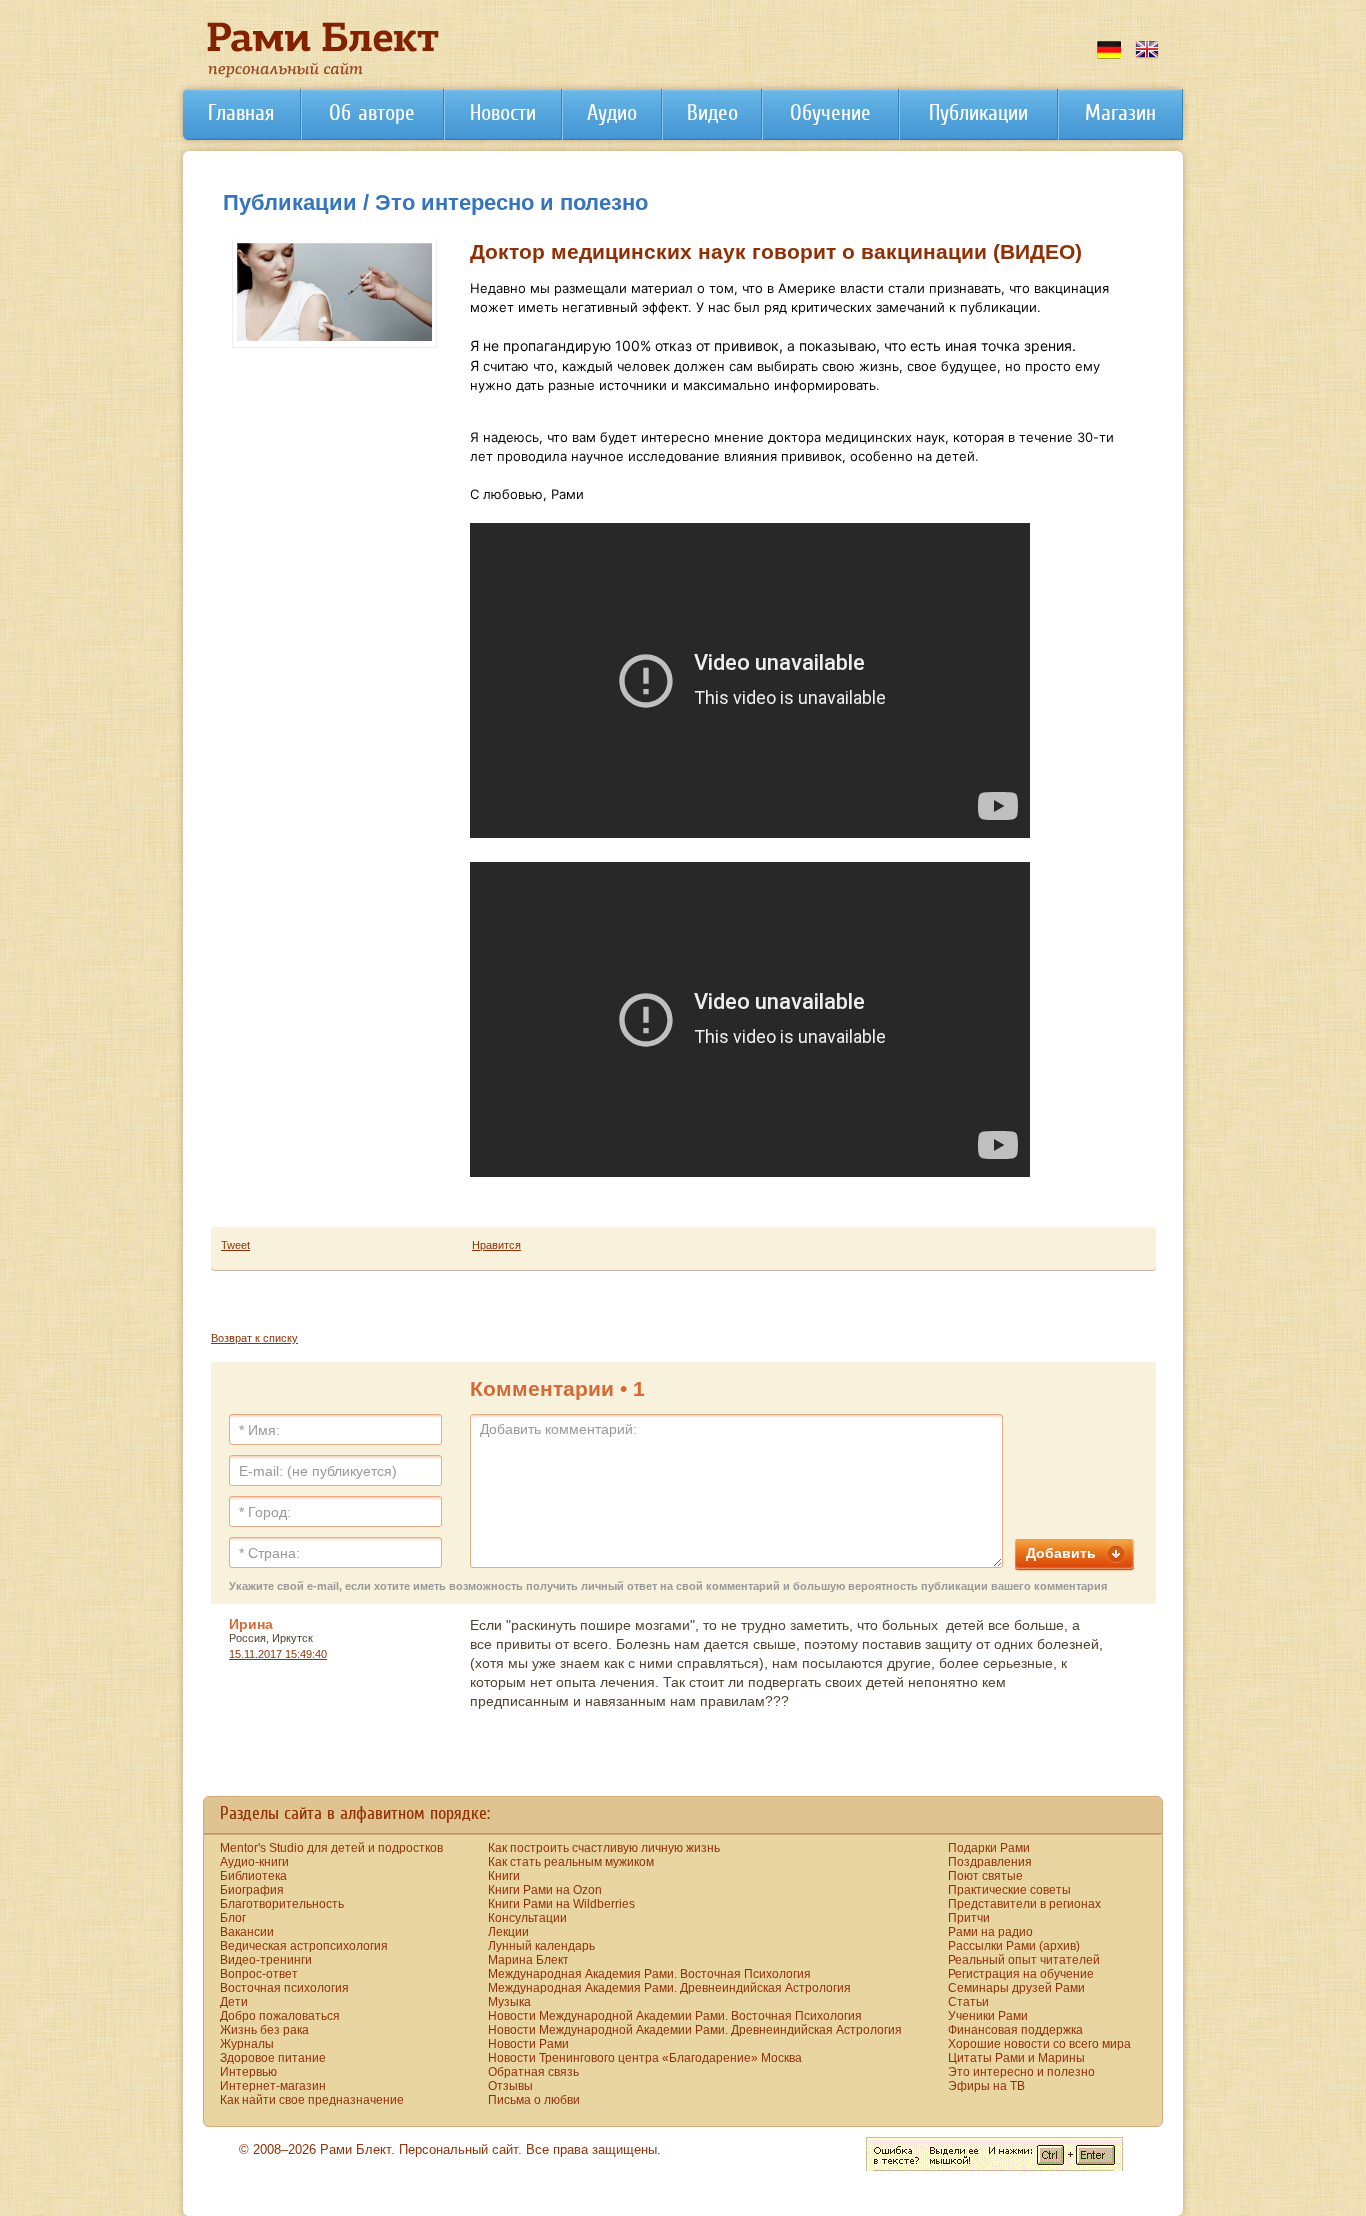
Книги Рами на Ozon (545, 1890)
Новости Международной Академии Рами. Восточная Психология (675, 2016)
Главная (241, 112)
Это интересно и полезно (1021, 2072)
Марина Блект (528, 1960)
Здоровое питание (273, 2058)
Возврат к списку (254, 1338)
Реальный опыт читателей (1024, 1960)
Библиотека (253, 1876)
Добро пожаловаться (280, 2016)
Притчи (969, 1918)
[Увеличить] (334, 337)
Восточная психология (284, 1988)
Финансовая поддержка (1015, 2030)
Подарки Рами (989, 1848)
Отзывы (510, 2086)
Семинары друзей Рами (1016, 1988)
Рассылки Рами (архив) (1014, 1946)
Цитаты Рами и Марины (1016, 2058)
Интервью (248, 2072)
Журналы (247, 2044)
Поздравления (990, 1862)
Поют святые (985, 1876)
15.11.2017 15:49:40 (278, 1654)
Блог (233, 1918)
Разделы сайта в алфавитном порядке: (355, 1813)
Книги (504, 1876)
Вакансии (247, 1932)
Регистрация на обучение (1021, 1974)
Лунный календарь (541, 1946)
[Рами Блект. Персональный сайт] (323, 74)
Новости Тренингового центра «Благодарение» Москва (645, 2058)
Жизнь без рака (264, 2030)
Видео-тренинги (266, 1960)
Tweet (235, 1245)
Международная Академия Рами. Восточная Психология (649, 1974)
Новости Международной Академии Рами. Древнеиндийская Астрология (695, 2030)
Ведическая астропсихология (304, 1946)
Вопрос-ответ (259, 1974)
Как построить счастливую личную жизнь (604, 1848)
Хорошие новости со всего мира (1039, 2044)
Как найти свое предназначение (312, 2100)
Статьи (968, 2002)
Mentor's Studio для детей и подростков (331, 1848)
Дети (234, 2002)
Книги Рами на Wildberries (561, 1904)
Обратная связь (533, 2072)
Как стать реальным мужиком (571, 1862)
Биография (252, 1890)
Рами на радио (990, 1932)
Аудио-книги (254, 1862)
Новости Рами (528, 2044)
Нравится (496, 1245)
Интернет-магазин (273, 2086)
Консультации (527, 1918)
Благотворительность (282, 1904)
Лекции (508, 1932)
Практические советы (1009, 1890)
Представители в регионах (1024, 1904)
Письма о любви (534, 2100)
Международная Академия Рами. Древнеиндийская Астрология (669, 1988)
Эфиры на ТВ (986, 2086)
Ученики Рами (988, 2016)
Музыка (509, 2002)
